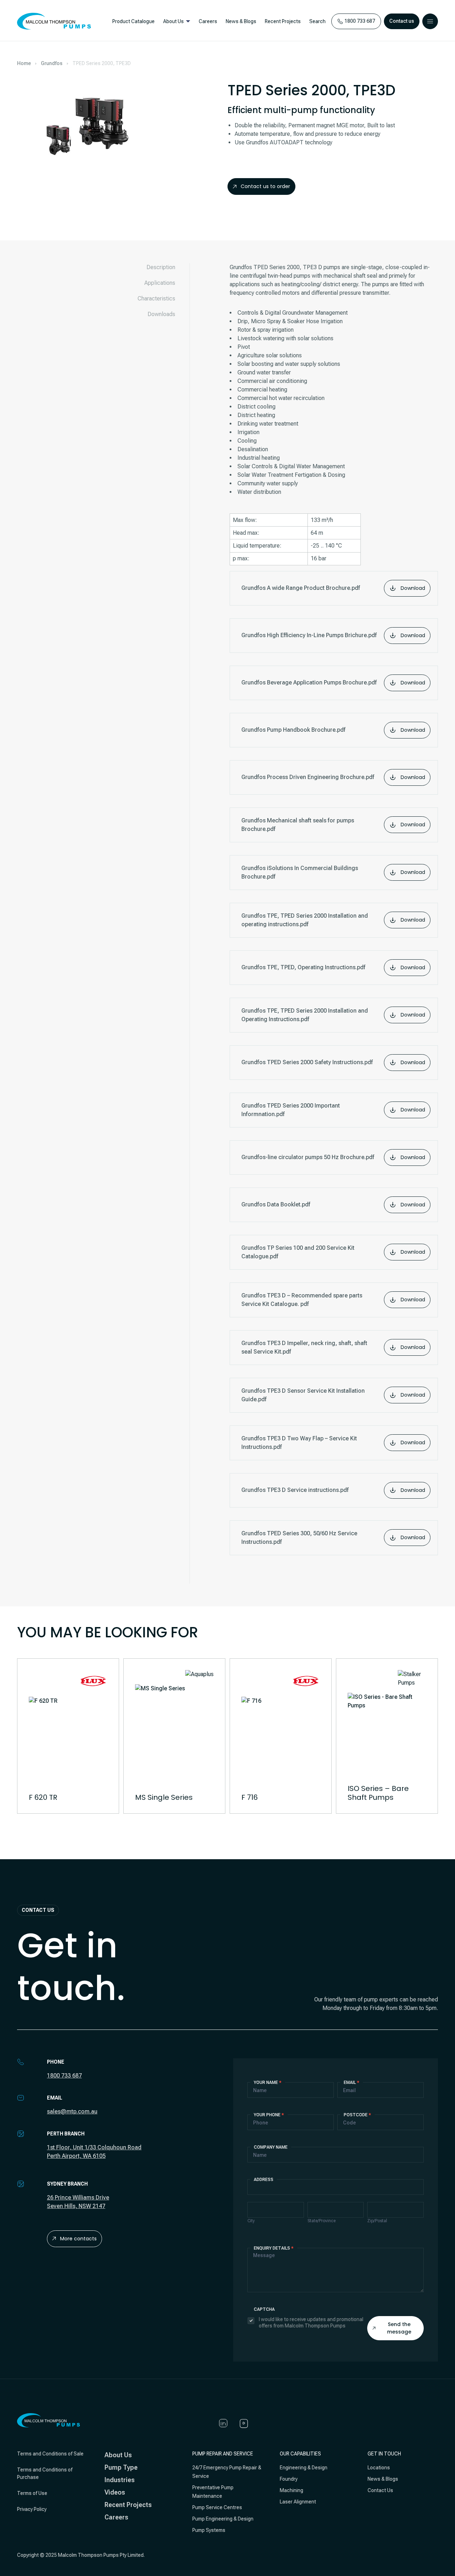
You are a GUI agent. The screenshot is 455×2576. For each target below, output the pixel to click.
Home (24, 63)
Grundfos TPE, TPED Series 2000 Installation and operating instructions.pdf (333, 920)
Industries (120, 2480)
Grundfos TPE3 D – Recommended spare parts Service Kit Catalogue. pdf (333, 1300)
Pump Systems (209, 2530)
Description (161, 267)
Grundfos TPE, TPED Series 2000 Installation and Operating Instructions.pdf (333, 1015)
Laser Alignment (298, 2502)
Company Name (271, 2147)
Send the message (399, 2328)
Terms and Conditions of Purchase (45, 2473)
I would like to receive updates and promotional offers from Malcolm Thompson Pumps (311, 2322)
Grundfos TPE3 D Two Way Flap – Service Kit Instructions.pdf (333, 1443)
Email (352, 2082)
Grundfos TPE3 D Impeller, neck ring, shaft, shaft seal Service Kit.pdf (333, 1347)
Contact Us (380, 2490)
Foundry (289, 2479)
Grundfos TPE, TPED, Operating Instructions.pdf (333, 967)
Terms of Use (32, 2493)
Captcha (264, 2309)
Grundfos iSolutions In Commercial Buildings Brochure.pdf (333, 872)
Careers (208, 21)
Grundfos (52, 63)
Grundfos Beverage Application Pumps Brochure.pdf (333, 683)
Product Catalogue (133, 21)
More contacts (78, 2239)
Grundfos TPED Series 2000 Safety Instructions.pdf (333, 1062)
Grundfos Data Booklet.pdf (333, 1205)
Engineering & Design (304, 2468)
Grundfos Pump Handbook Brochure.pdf (333, 730)
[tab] (153, 267)
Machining (291, 2490)
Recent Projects (283, 21)
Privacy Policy (32, 2509)
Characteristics (156, 298)
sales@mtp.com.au (72, 2111)
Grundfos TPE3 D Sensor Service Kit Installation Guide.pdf (333, 1395)
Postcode (357, 2115)
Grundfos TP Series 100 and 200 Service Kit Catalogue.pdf (333, 1252)
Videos (115, 2492)
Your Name (268, 2082)
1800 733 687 (64, 2076)
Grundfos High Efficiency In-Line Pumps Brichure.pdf (333, 635)
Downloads (161, 314)
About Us (173, 21)
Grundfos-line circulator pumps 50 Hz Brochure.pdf (333, 1157)
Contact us (402, 21)
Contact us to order (265, 186)
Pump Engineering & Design (223, 2519)
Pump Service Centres (217, 2507)
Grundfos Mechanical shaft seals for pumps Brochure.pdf (333, 825)
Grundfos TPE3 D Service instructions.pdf (333, 1490)
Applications (160, 283)
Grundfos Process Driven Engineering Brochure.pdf (333, 777)
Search (317, 21)
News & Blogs (241, 21)
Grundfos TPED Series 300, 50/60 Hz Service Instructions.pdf (333, 1538)
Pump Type (121, 2467)
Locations (379, 2468)
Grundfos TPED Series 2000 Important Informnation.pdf (333, 1110)
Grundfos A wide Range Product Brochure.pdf (333, 588)
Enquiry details (274, 2248)
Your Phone (269, 2115)
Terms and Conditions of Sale (50, 2454)
